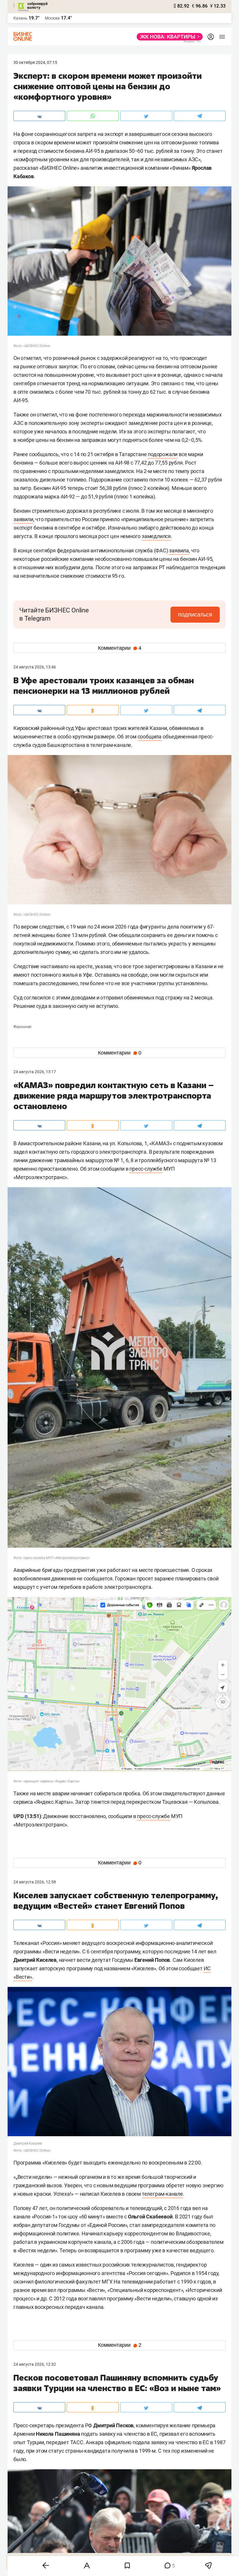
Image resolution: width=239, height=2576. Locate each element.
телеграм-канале (162, 2194)
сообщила (150, 737)
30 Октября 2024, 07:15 (35, 62)
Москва (52, 18)
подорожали (163, 454)
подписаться (195, 614)
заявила (179, 550)
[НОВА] (168, 37)
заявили (23, 519)
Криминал (22, 1027)
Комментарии (120, 648)
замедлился (156, 536)
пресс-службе (146, 1169)
